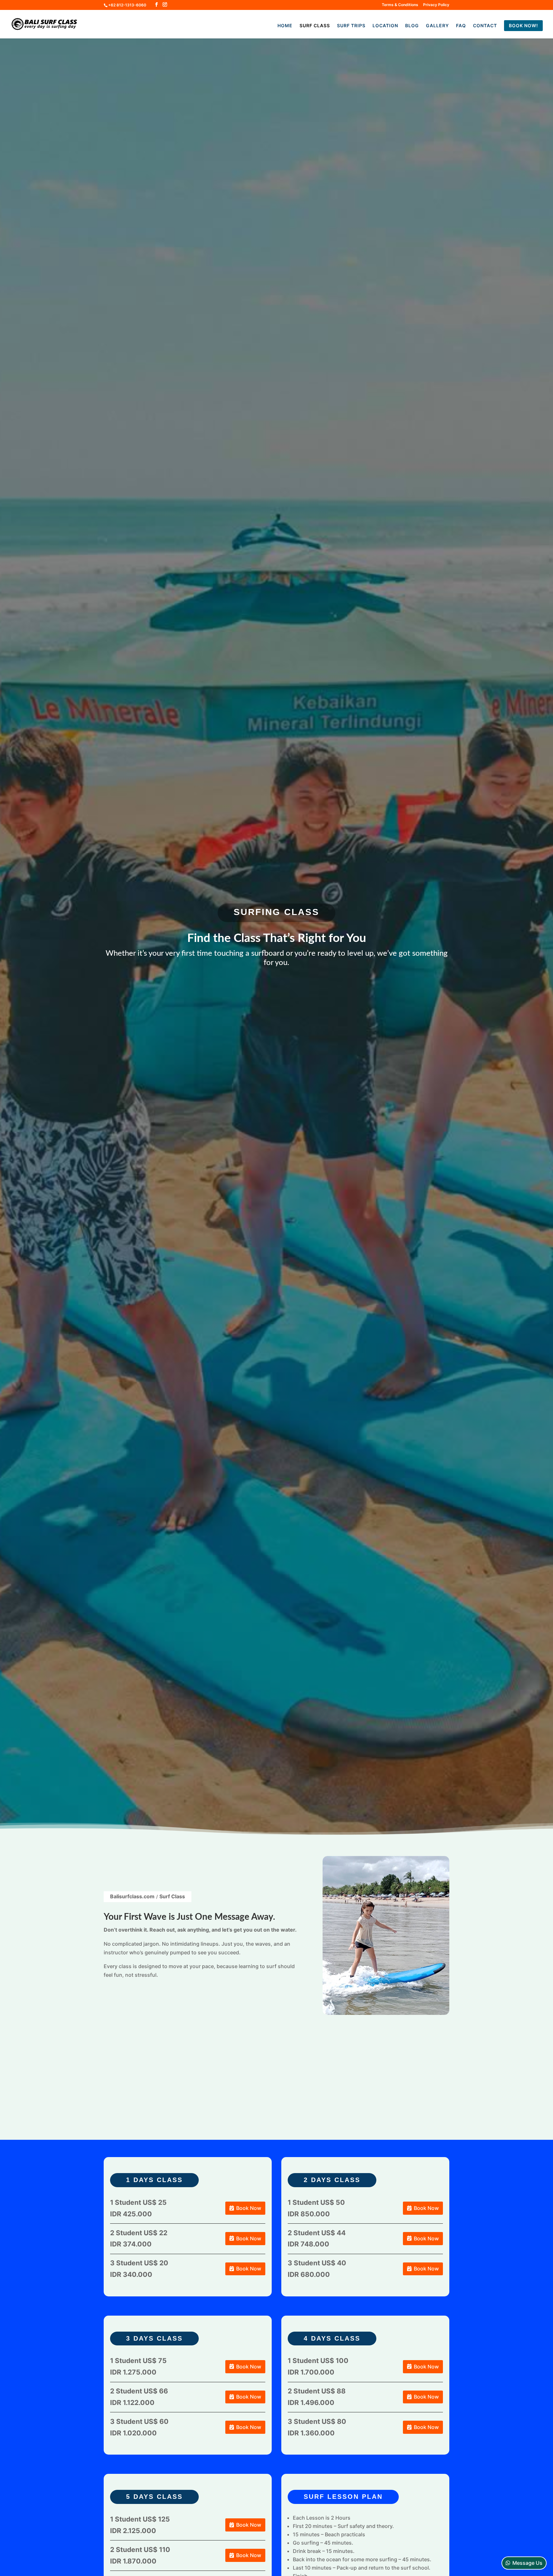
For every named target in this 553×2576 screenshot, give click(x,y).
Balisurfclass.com (132, 1896)
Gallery (437, 26)
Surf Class (315, 26)
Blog (412, 26)
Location (385, 26)
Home (285, 26)
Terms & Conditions (400, 5)
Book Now (249, 2208)
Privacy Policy (436, 5)
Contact (485, 26)
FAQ (461, 26)
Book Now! (523, 25)
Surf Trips (351, 26)
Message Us (527, 2563)
